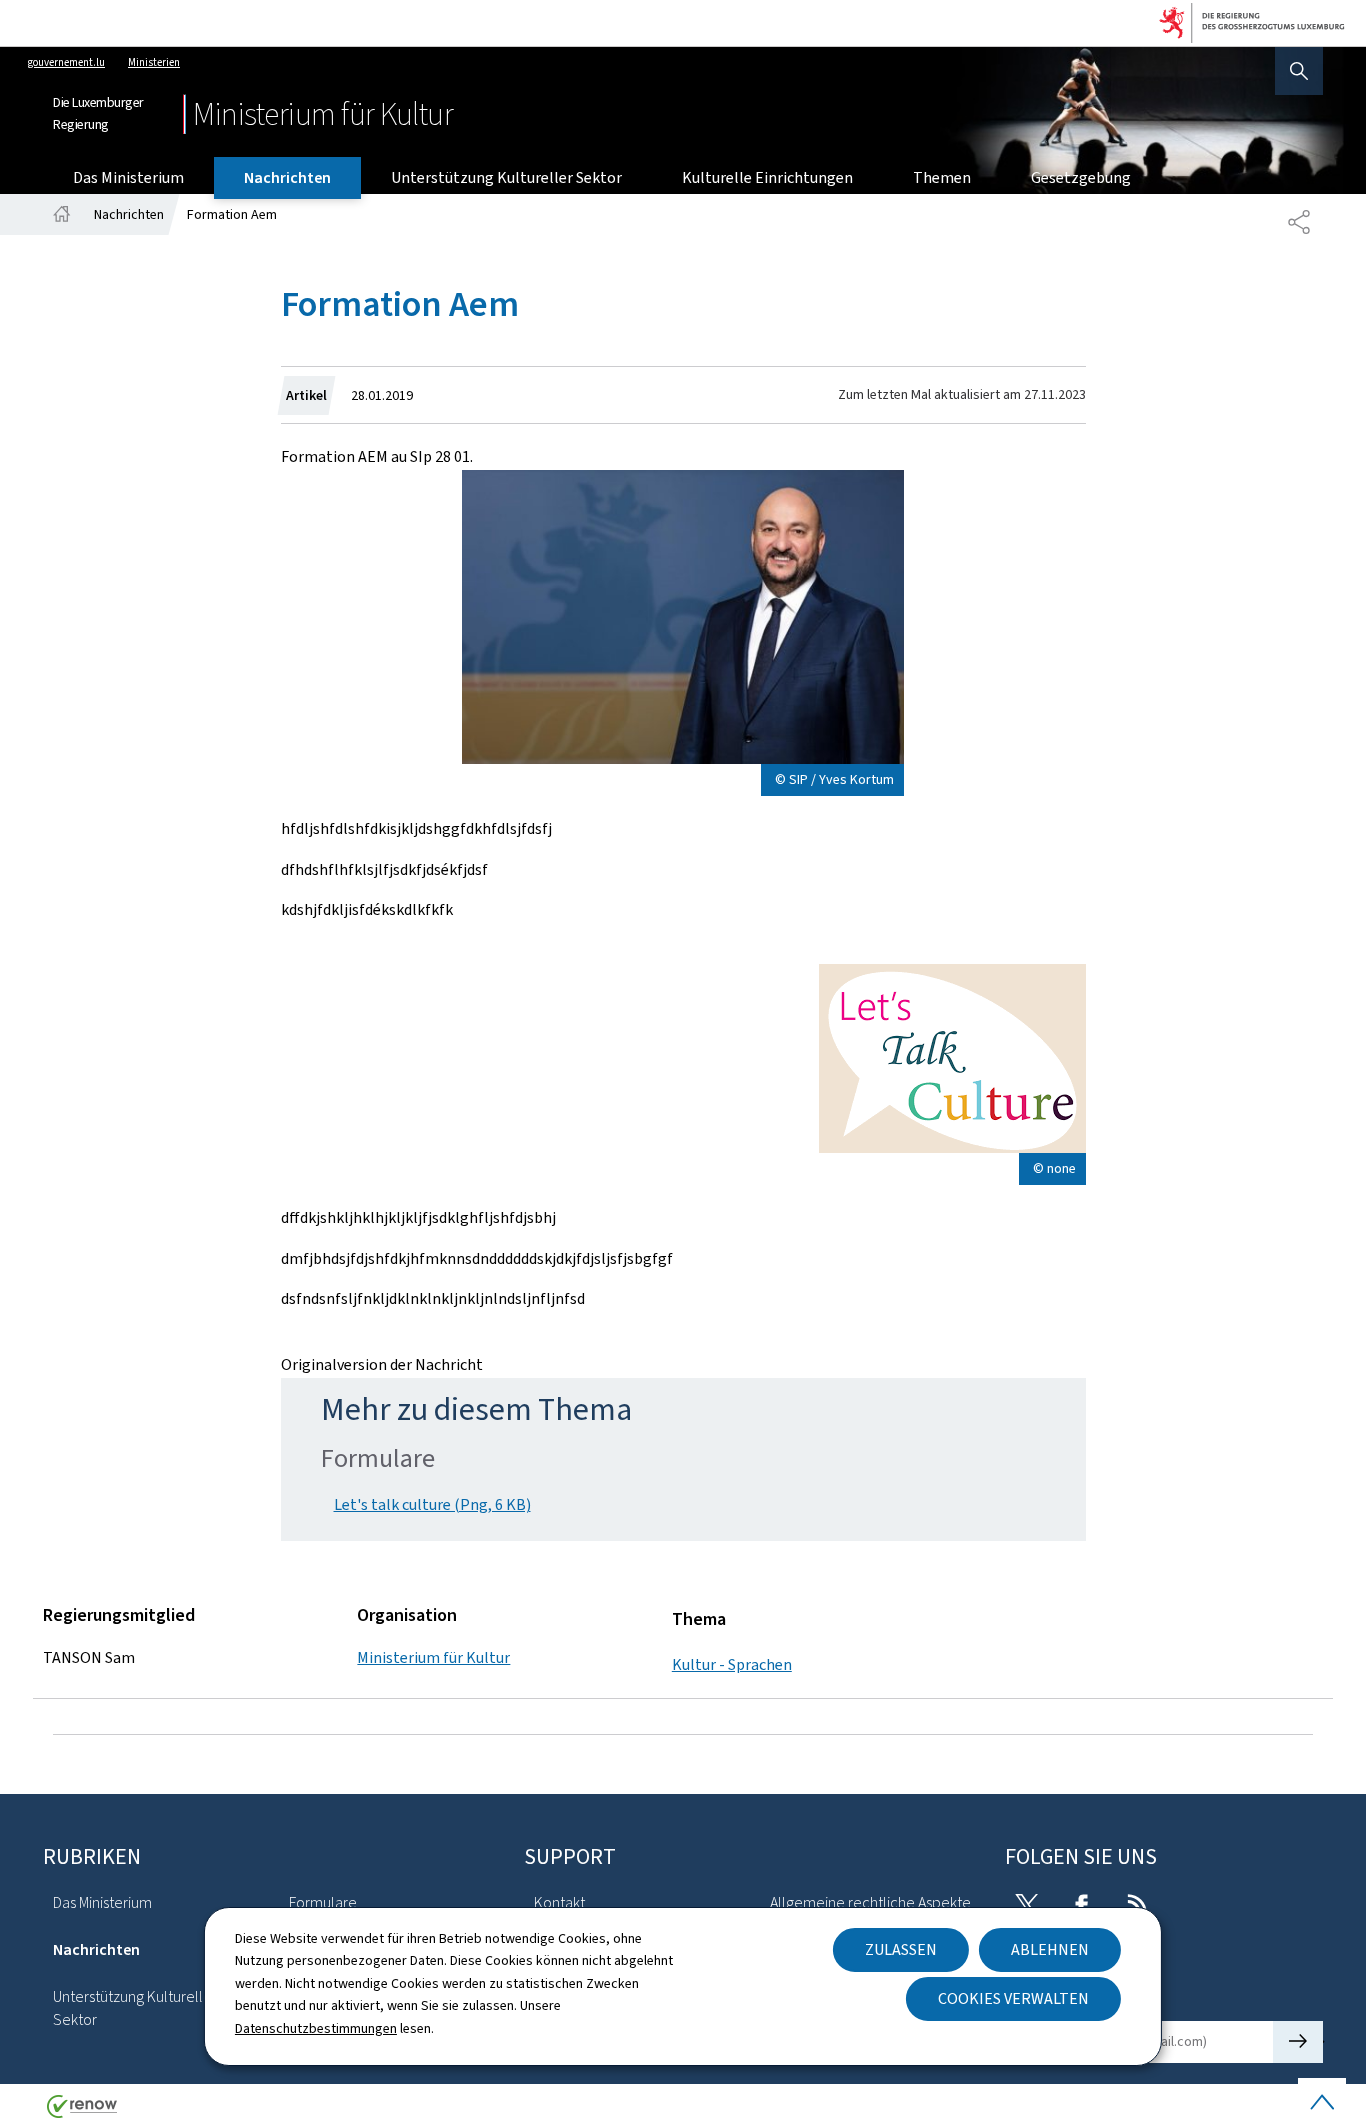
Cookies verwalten (1013, 1998)
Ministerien (154, 62)
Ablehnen (1050, 1949)
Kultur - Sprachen (732, 1664)
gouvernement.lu (66, 62)
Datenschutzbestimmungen (316, 2028)
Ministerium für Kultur (433, 1657)
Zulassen (901, 1949)
